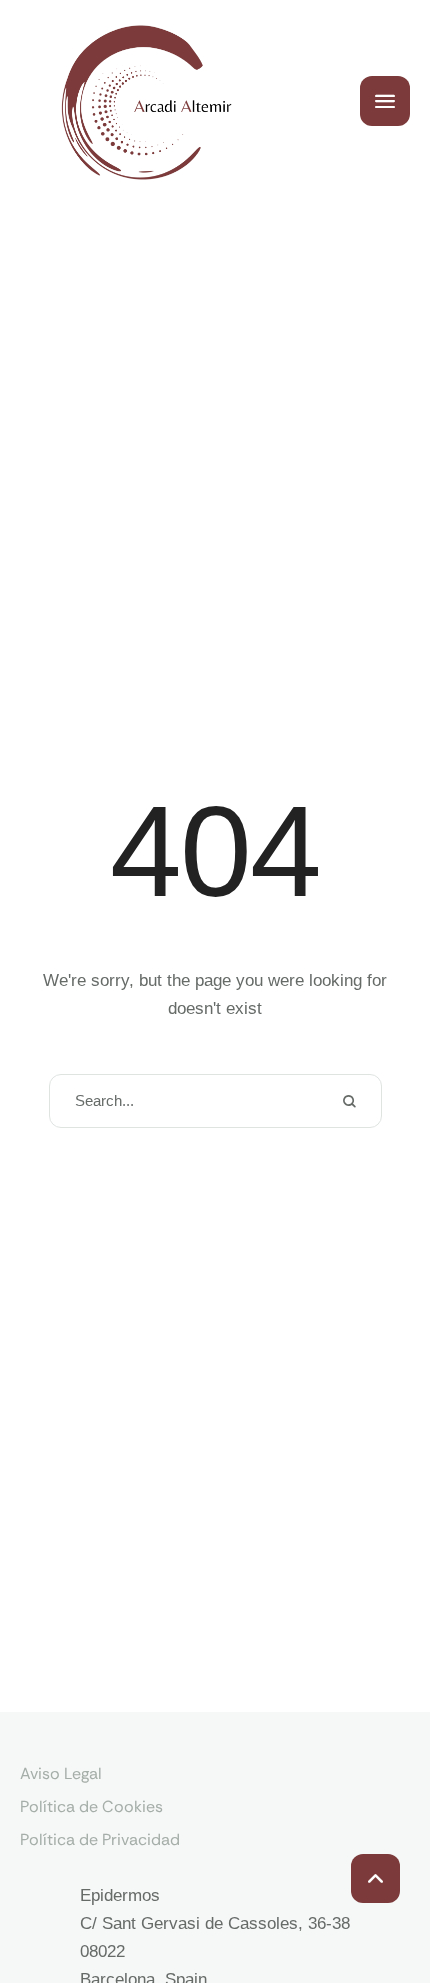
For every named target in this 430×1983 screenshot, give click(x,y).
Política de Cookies (91, 1806)
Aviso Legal (61, 1773)
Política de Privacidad (100, 1839)
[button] (375, 1878)
